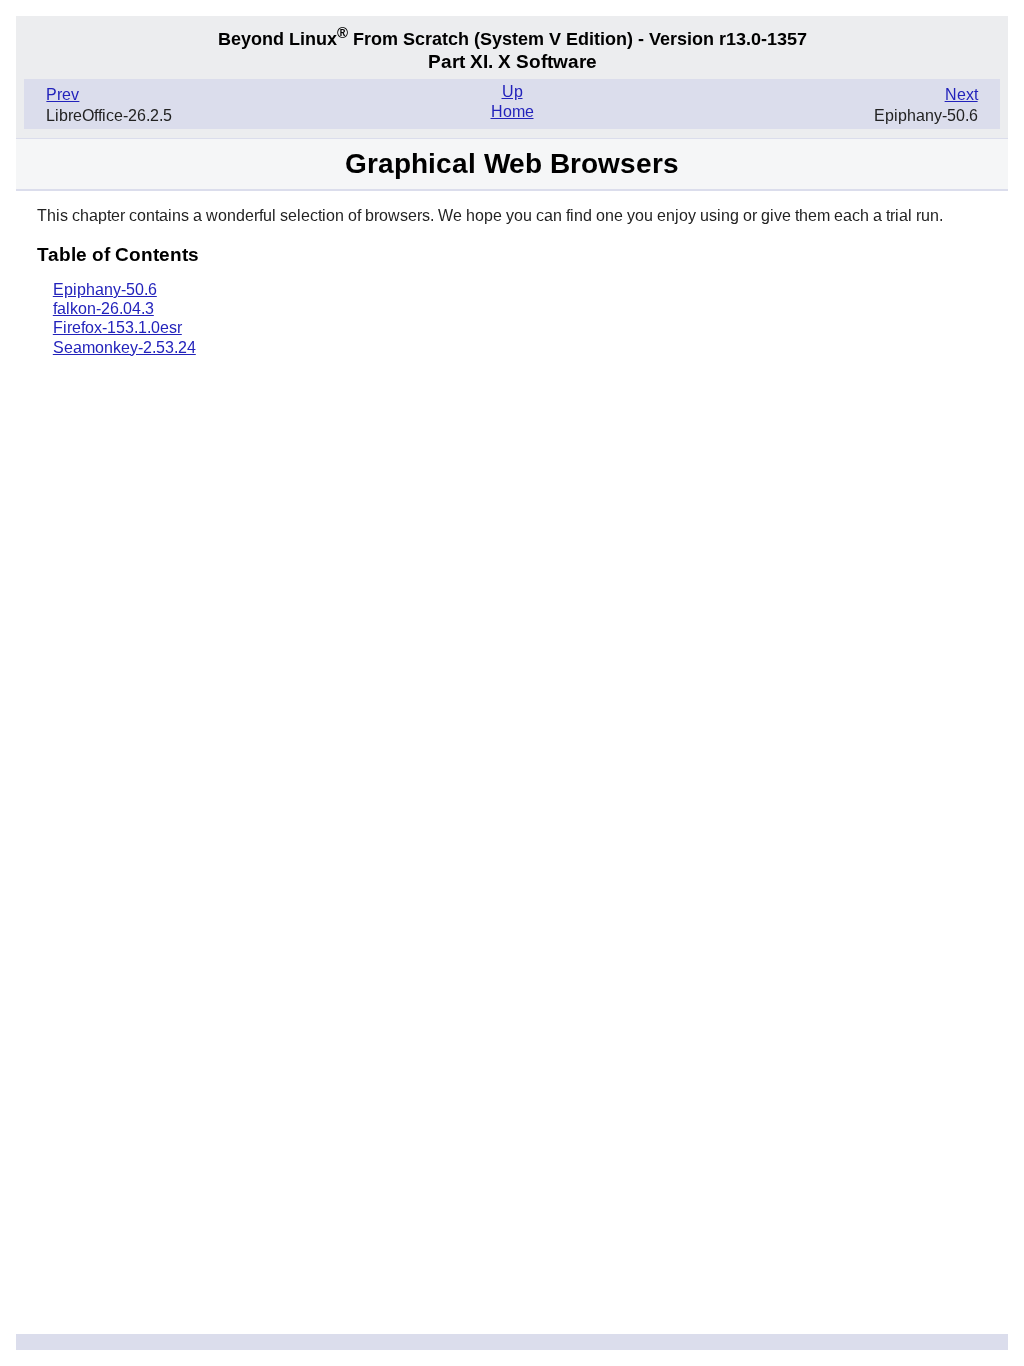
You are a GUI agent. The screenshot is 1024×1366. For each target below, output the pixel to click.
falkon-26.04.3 (103, 308)
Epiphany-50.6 (105, 289)
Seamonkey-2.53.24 (124, 347)
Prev (62, 94)
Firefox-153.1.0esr (117, 327)
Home (512, 111)
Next (961, 94)
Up (512, 91)
